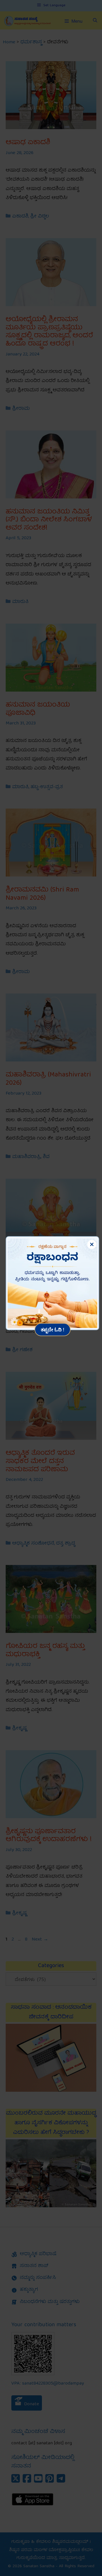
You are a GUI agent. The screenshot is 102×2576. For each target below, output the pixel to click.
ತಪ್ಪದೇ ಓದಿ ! (53, 1329)
